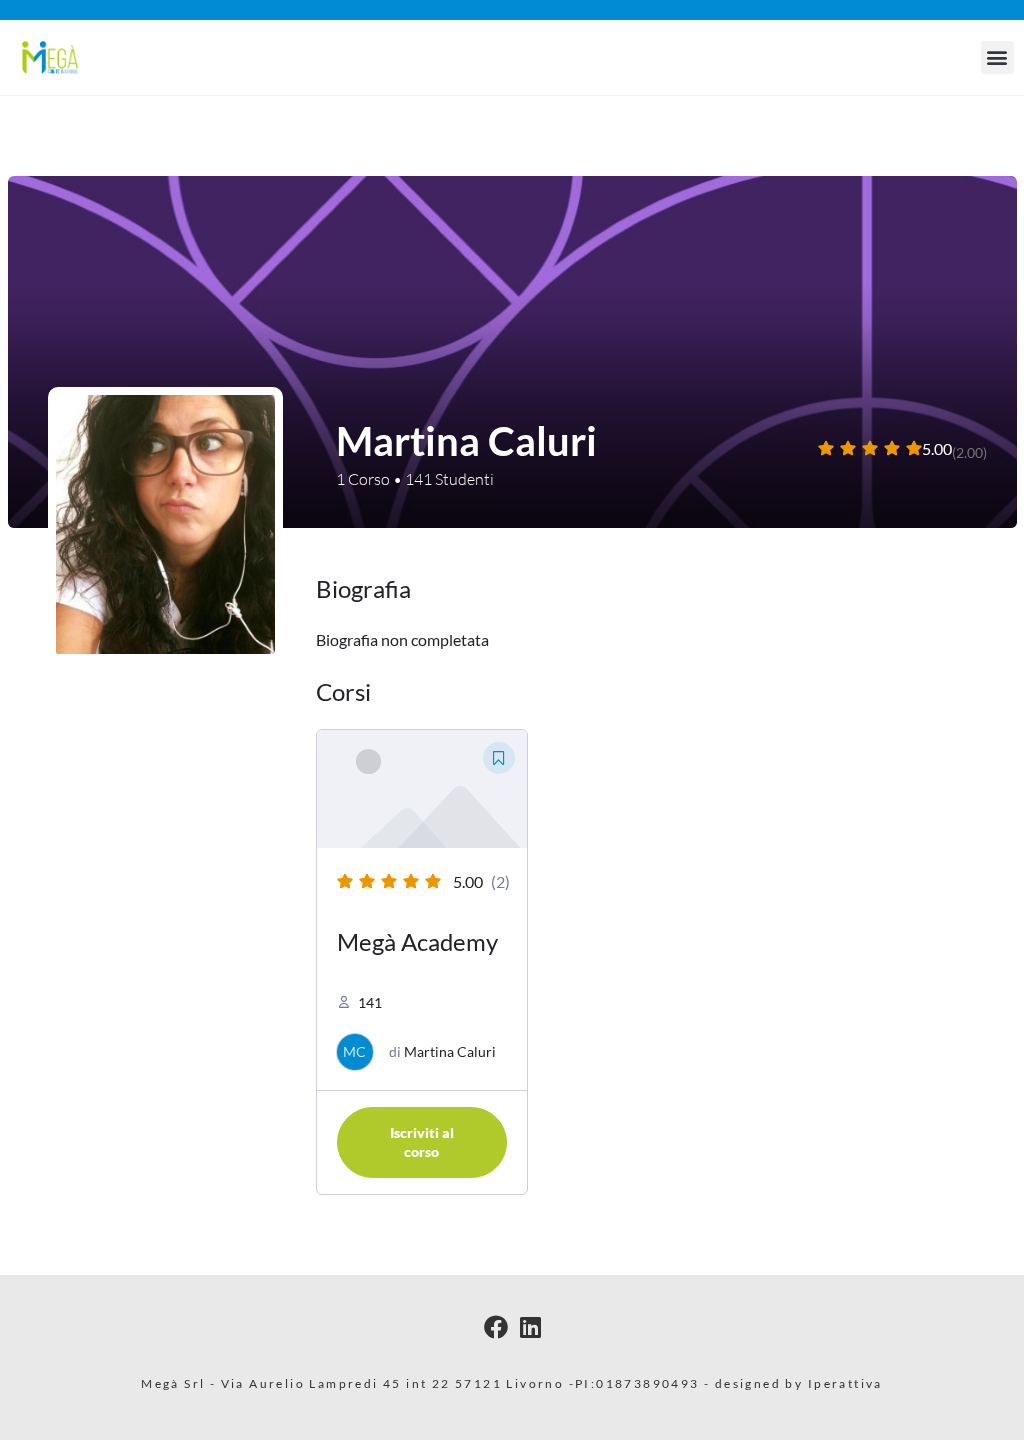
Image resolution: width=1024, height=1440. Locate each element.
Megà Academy (417, 941)
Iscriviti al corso (422, 1142)
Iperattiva (845, 1383)
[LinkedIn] (530, 1326)
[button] (997, 57)
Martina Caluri (450, 1051)
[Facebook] (496, 1326)
